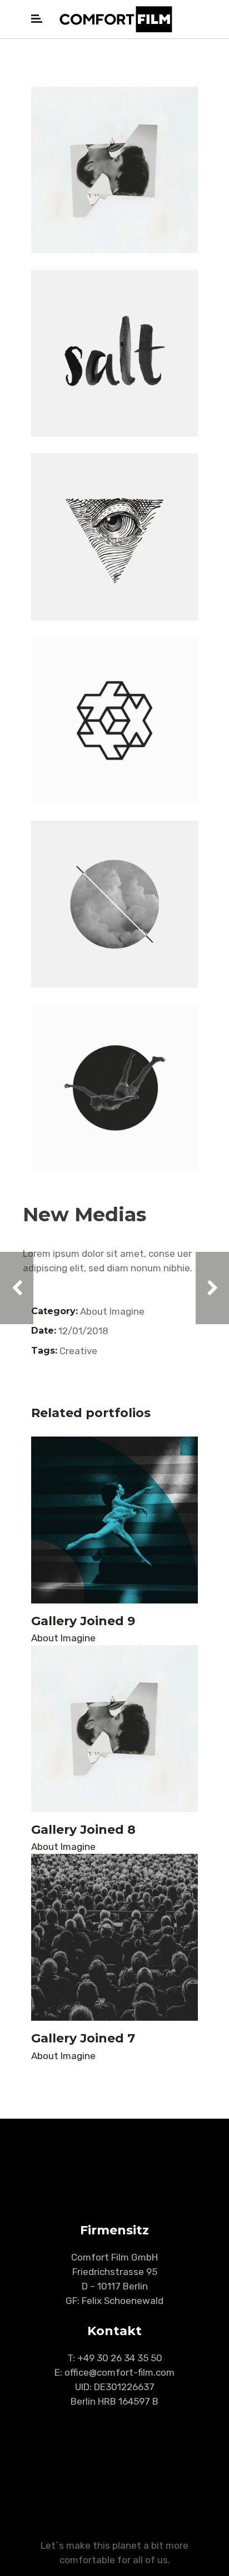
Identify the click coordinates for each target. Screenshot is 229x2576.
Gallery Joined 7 (83, 2038)
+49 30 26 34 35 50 (120, 2358)
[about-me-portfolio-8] (114, 904)
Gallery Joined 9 (83, 1621)
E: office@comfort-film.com (114, 2372)
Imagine (127, 1311)
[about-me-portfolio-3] (114, 353)
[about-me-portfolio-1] (114, 537)
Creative (78, 1351)
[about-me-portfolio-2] (114, 1088)
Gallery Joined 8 (83, 1830)
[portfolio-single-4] (114, 170)
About (94, 1311)
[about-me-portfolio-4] (114, 721)
